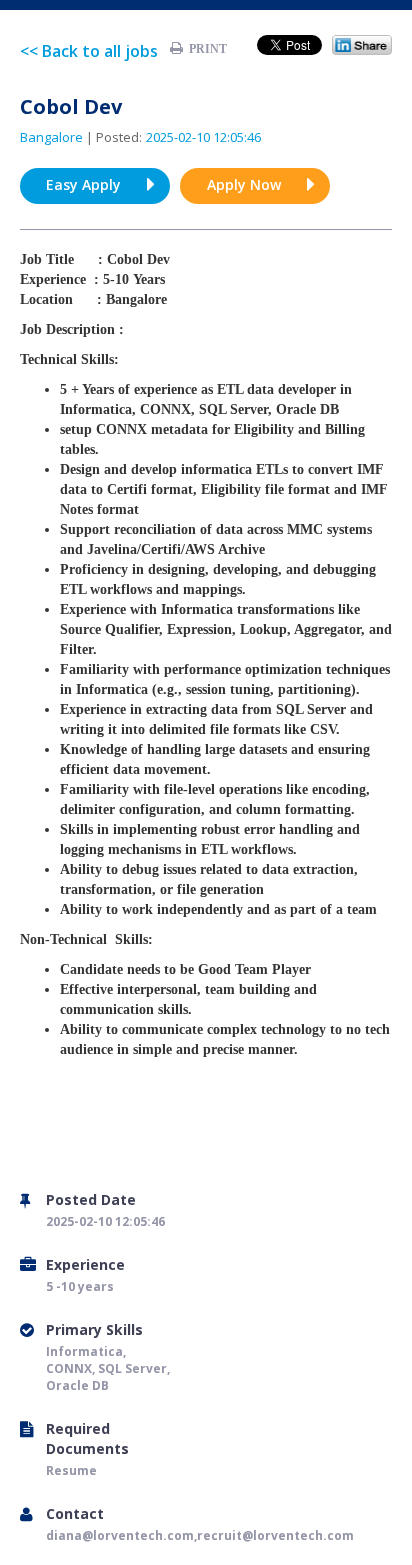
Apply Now (244, 184)
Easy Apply (83, 184)
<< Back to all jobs (89, 51)
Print (205, 49)
